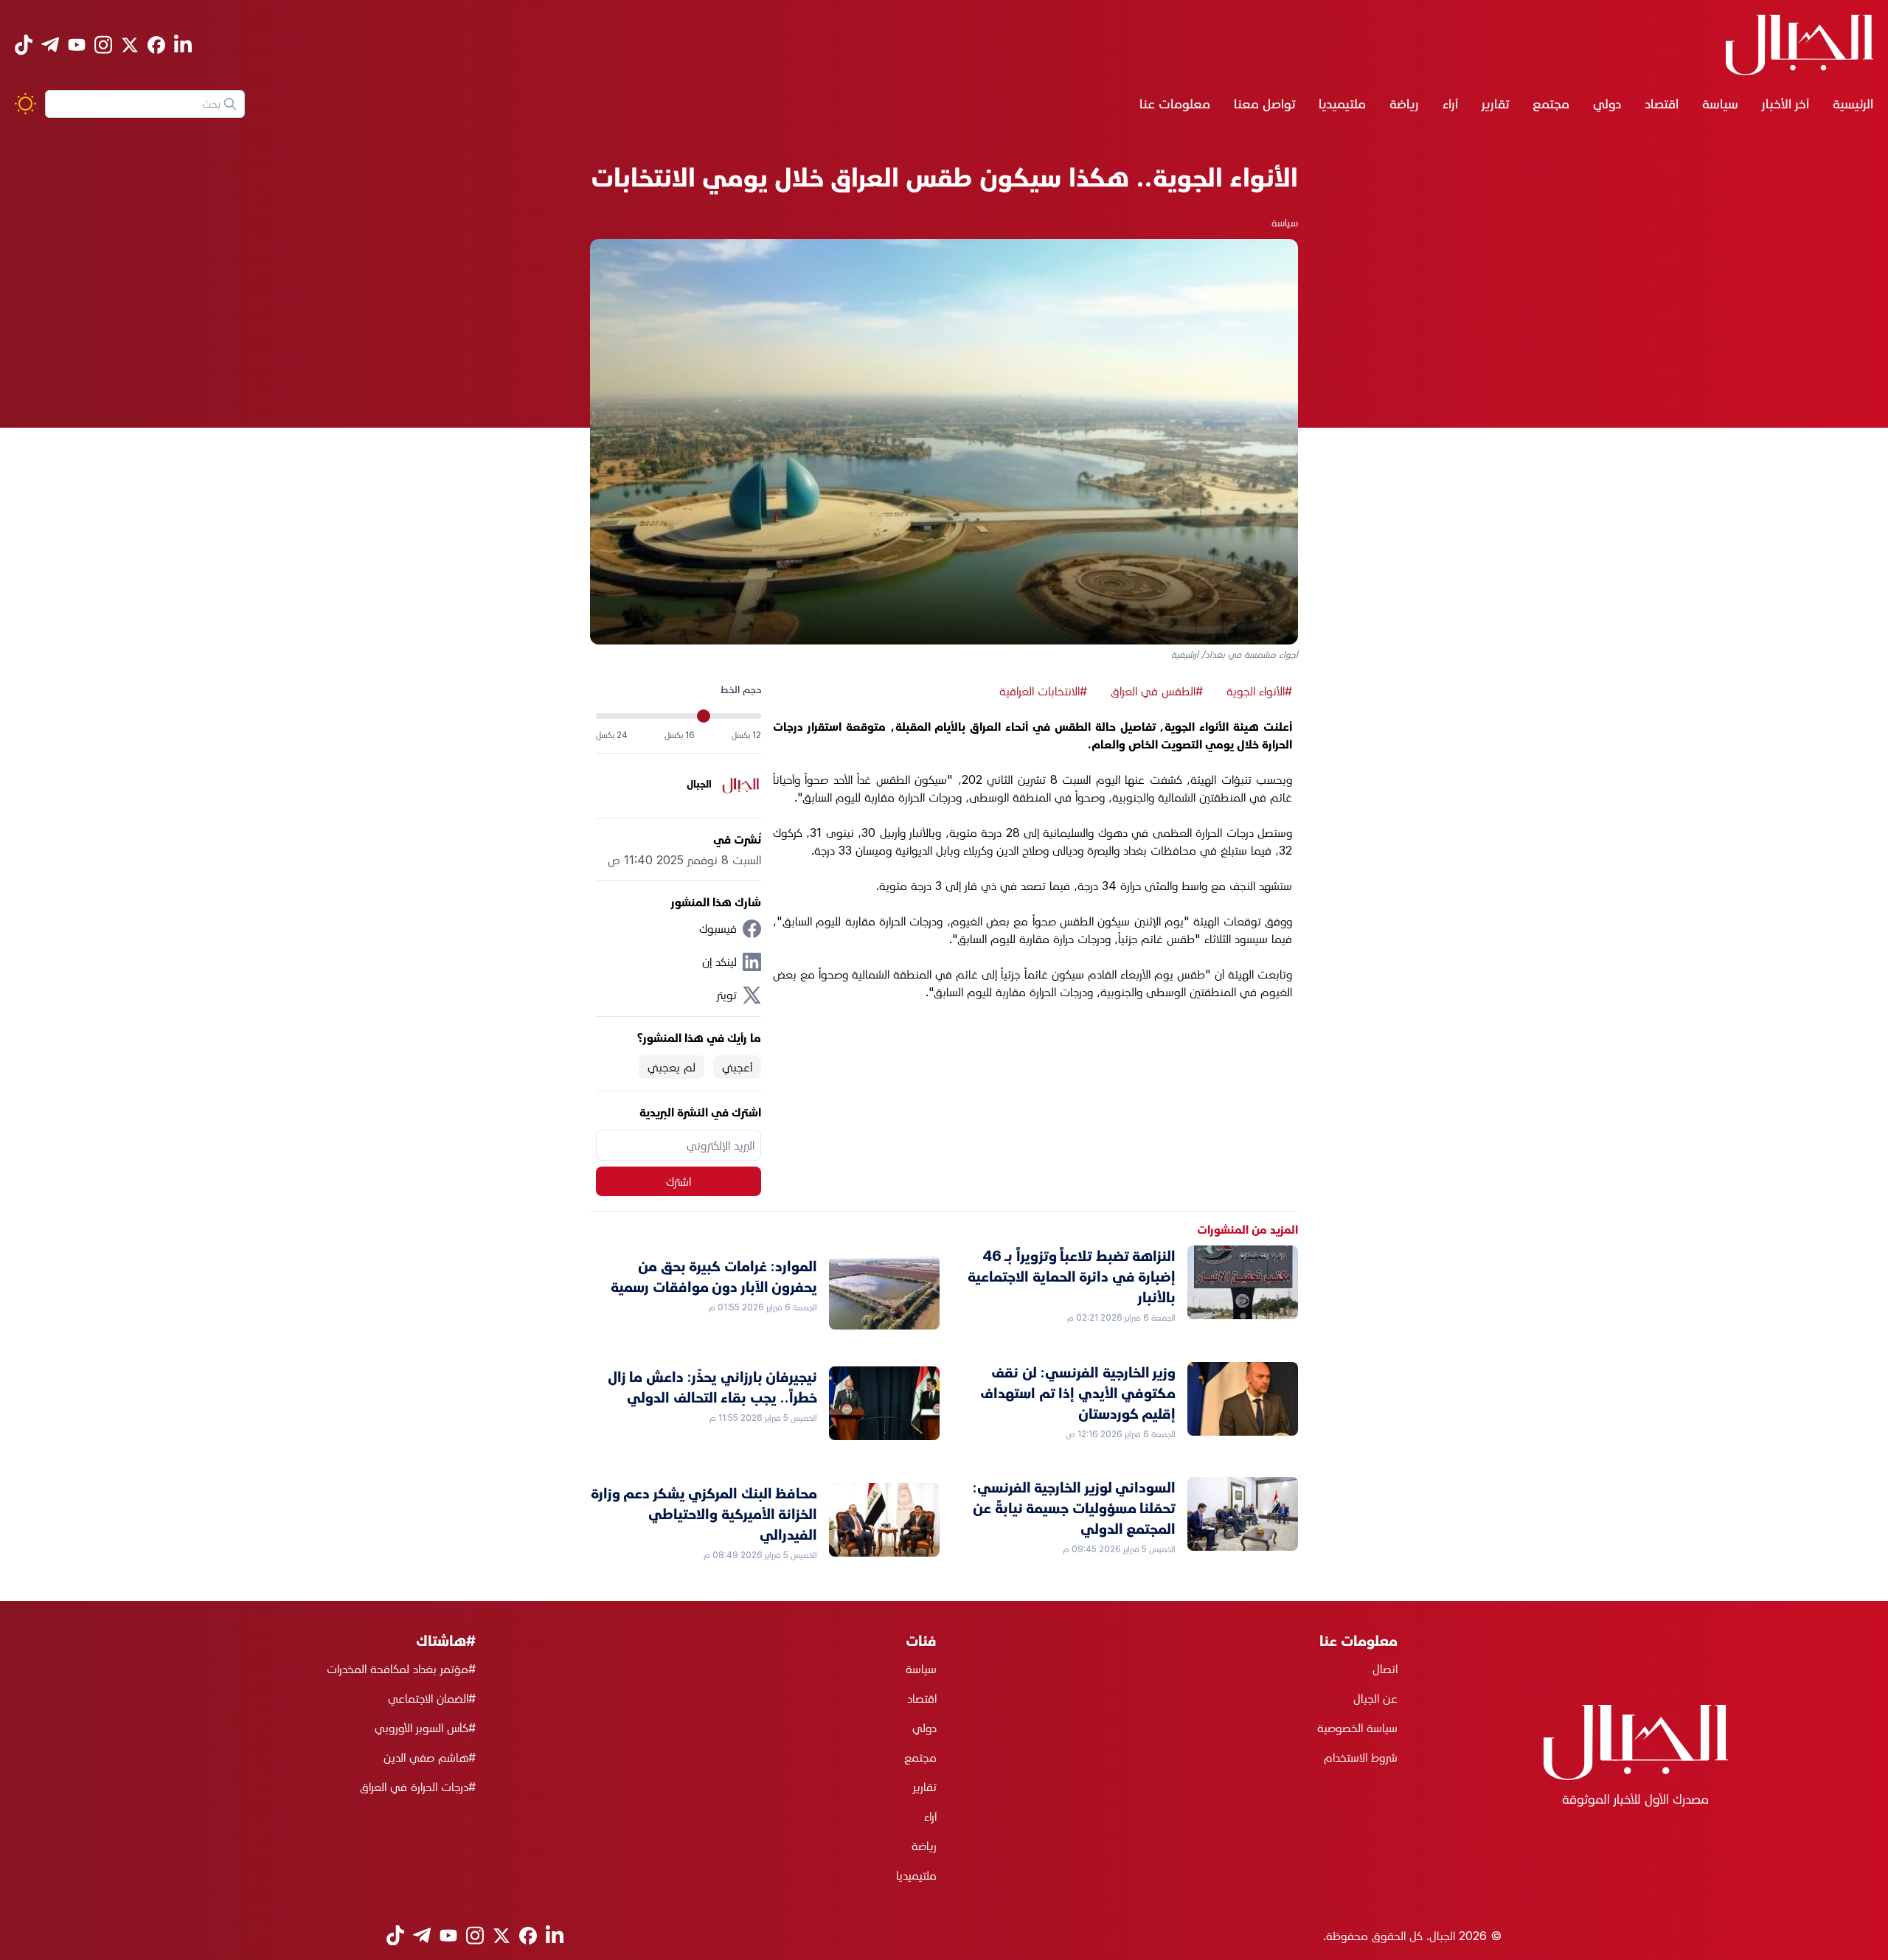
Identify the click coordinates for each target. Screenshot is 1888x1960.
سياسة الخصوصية (1357, 1728)
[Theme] (25, 104)
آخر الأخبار (1785, 104)
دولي (1607, 104)
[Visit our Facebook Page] (156, 45)
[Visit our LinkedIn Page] (183, 45)
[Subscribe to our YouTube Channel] (77, 45)
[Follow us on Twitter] (130, 45)
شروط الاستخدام (1361, 1757)
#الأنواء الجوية (1259, 691)
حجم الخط (741, 689)
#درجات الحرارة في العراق (418, 1787)
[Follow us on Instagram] (103, 45)
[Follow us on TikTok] (24, 45)
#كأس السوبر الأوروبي (425, 1728)
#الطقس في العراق (1157, 691)
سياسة (1720, 104)
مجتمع (1551, 104)
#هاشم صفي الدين (430, 1757)
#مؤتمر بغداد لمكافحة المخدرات (401, 1669)
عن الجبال (1375, 1698)
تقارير (1495, 104)
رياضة (1404, 104)
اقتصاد (1662, 104)
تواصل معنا (1264, 104)
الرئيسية (1853, 104)
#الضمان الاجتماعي (432, 1698)
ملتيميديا (1342, 104)
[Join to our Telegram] (50, 45)
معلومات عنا (1175, 104)
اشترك (678, 1181)
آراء (1450, 104)
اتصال (1385, 1669)
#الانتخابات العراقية (1043, 691)
